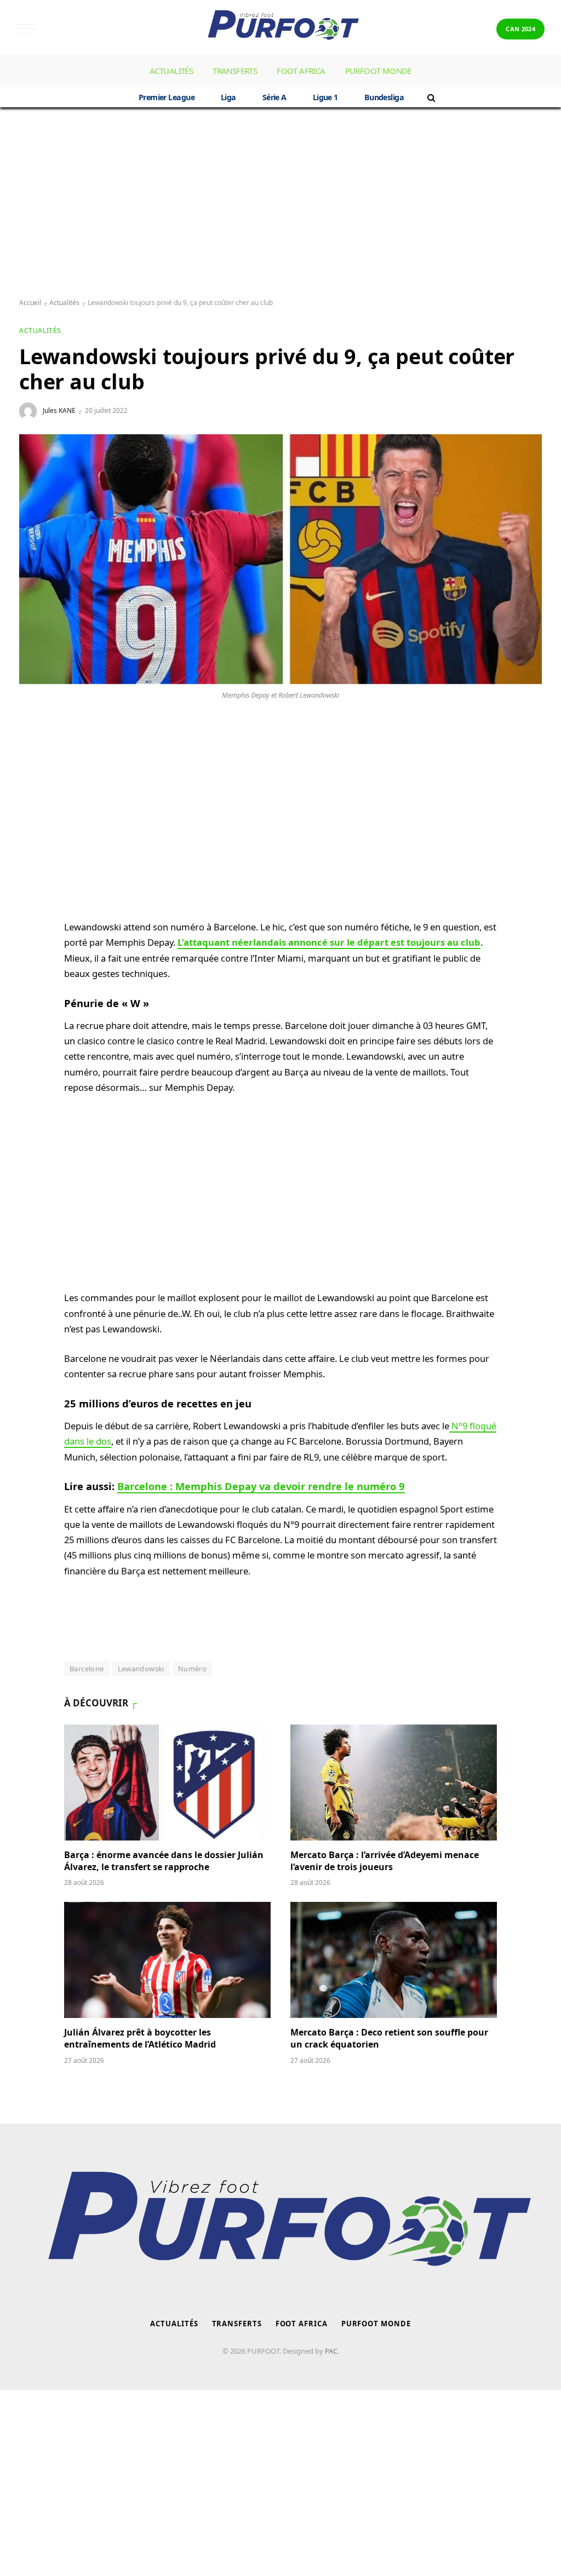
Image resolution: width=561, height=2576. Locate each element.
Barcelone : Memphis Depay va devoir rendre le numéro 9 (261, 1486)
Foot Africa (301, 71)
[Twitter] (31, 808)
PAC (331, 2351)
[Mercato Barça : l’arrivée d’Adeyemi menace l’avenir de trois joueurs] (394, 1783)
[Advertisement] (280, 203)
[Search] (430, 97)
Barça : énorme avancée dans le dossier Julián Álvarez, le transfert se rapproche (164, 1861)
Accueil (30, 303)
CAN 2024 (520, 29)
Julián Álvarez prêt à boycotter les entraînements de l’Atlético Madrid (140, 2039)
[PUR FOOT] (280, 29)
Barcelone (87, 1669)
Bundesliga (384, 97)
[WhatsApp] (31, 756)
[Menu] (26, 29)
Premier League (167, 97)
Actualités (171, 71)
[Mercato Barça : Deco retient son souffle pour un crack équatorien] (394, 1960)
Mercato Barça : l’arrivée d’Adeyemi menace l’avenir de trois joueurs (385, 1861)
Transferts (235, 71)
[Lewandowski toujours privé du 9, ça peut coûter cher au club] (280, 559)
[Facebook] (31, 782)
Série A (274, 97)
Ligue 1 (325, 97)
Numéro (192, 1669)
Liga (228, 97)
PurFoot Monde (378, 71)
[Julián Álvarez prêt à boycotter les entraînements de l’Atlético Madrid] (167, 1960)
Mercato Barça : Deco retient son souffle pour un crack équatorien (389, 2039)
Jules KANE (59, 410)
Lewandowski (141, 1669)
